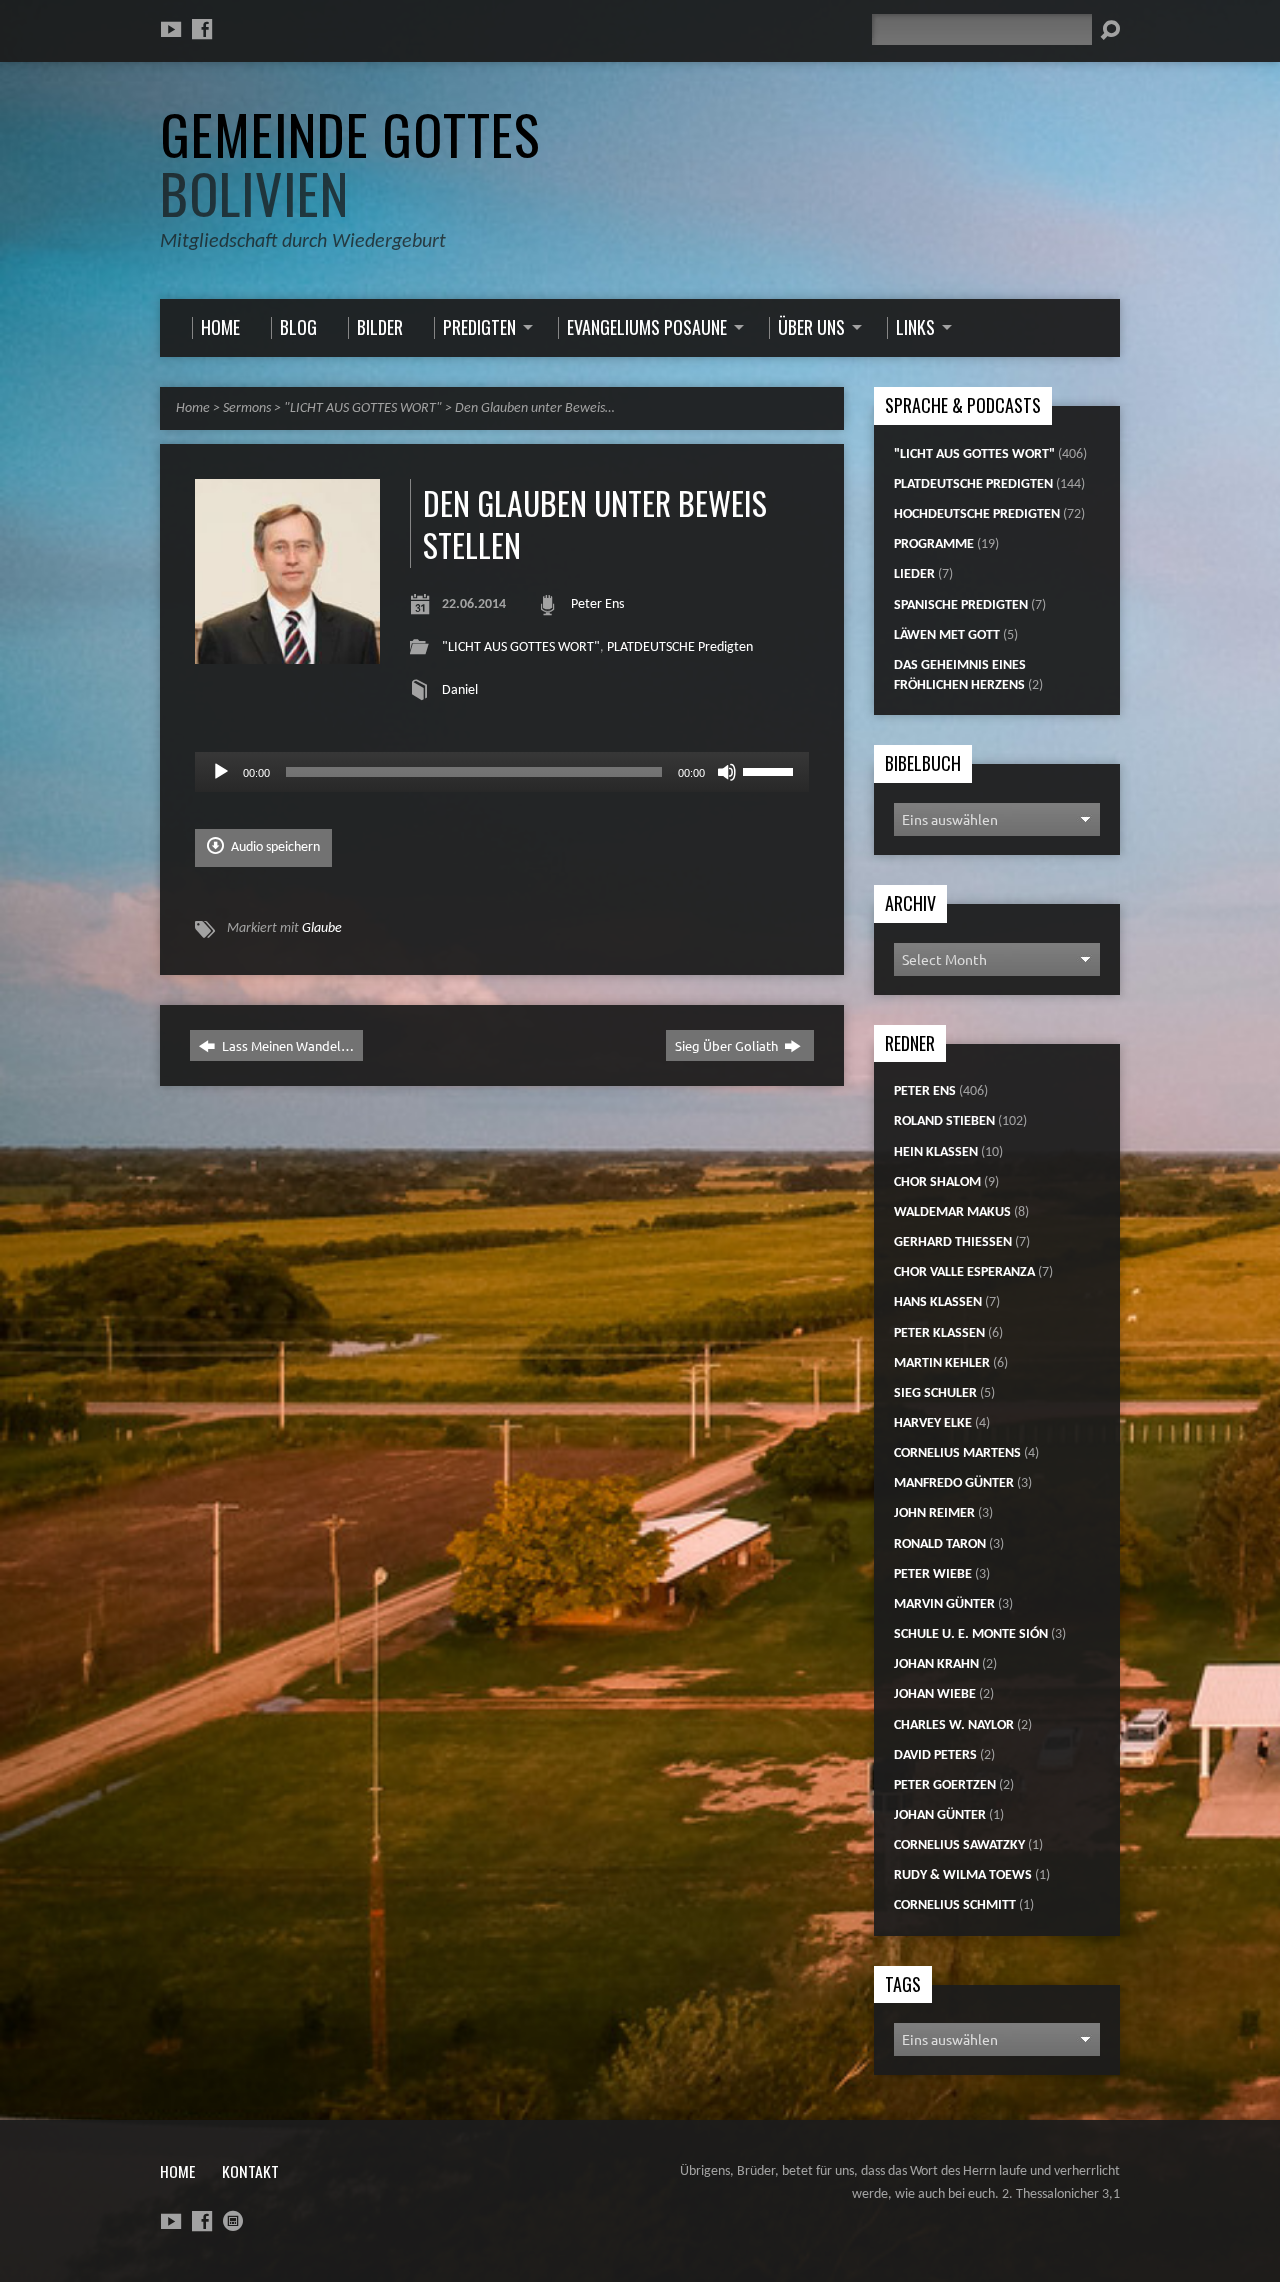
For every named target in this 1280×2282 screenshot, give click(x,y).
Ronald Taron (940, 1544)
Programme (934, 544)
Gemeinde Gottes (350, 163)
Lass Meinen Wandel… (286, 1045)
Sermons (247, 408)
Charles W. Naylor (954, 1725)
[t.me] (233, 2221)
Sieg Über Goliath (728, 1045)
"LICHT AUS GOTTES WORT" (363, 408)
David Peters (935, 1755)
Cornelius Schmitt (955, 1905)
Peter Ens (597, 604)
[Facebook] (202, 29)
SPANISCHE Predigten (961, 605)
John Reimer (934, 1513)
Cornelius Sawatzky (959, 1845)
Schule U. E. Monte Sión (971, 1634)
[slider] (771, 770)
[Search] (1110, 30)
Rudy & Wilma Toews (963, 1875)
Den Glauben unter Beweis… (535, 408)
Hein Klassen (936, 1152)
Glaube (322, 928)
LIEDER (914, 574)
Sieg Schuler (935, 1393)
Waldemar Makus (952, 1212)
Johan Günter (940, 1815)
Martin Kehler (942, 1363)
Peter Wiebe (933, 1574)
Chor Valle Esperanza (964, 1272)
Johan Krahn (936, 1664)
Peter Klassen (939, 1333)
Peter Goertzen (945, 1785)
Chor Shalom (937, 1182)
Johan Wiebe (935, 1694)
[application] (502, 772)
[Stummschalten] (727, 772)
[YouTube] (171, 29)
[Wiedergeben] (221, 772)
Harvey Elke (933, 1423)
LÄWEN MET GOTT (947, 635)
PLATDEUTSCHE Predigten (680, 647)
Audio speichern (274, 847)
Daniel (460, 690)
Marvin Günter (944, 1604)
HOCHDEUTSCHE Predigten (977, 514)
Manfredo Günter (954, 1483)
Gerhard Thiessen (953, 1242)
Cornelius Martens (957, 1453)
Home (193, 408)
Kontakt (250, 2171)
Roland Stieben (944, 1121)
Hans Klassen (938, 1302)
